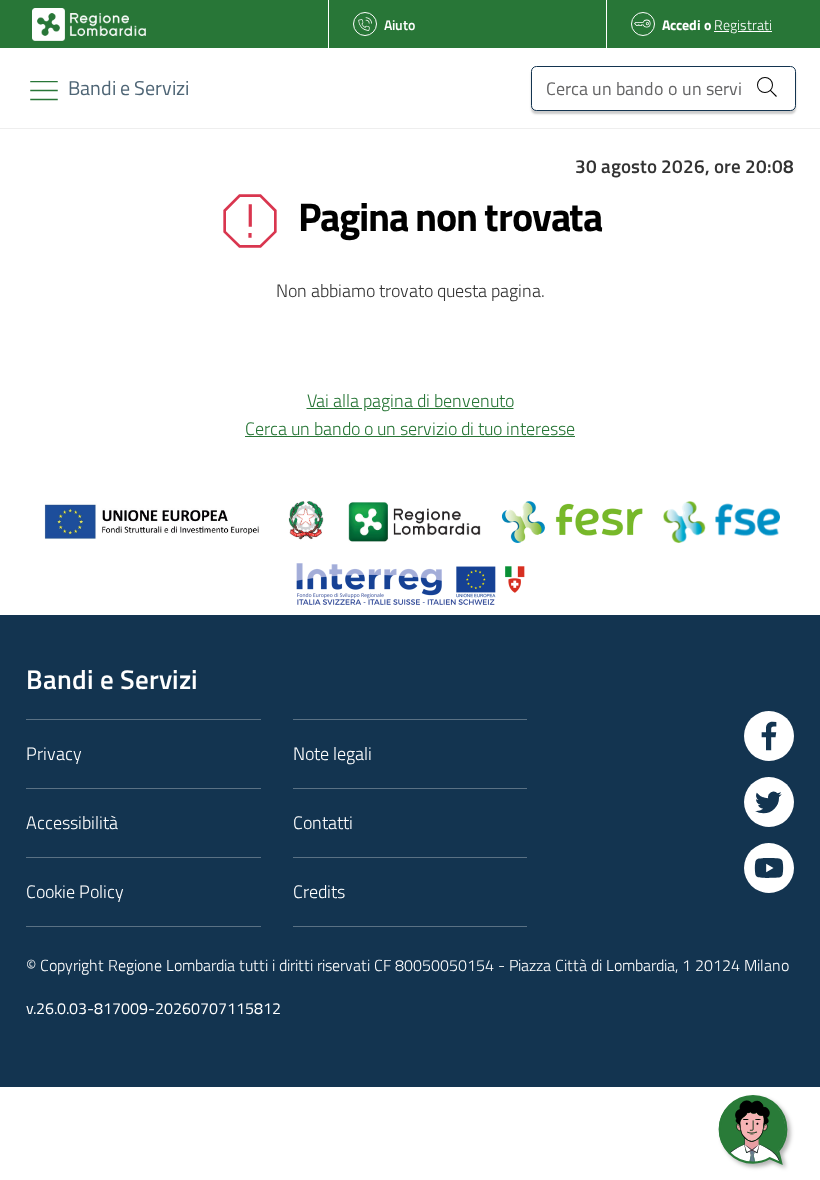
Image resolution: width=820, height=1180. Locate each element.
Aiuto (399, 24)
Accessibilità (72, 822)
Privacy (54, 753)
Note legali (332, 753)
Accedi (681, 24)
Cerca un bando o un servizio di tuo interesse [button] (410, 428)
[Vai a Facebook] (769, 736)
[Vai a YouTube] (769, 868)
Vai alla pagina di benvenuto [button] (410, 400)
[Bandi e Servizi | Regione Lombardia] (89, 24)
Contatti (323, 822)
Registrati (743, 24)
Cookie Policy (75, 891)
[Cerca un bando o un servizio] (766, 86)
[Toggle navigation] (44, 90)
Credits (319, 891)
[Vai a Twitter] (769, 802)
